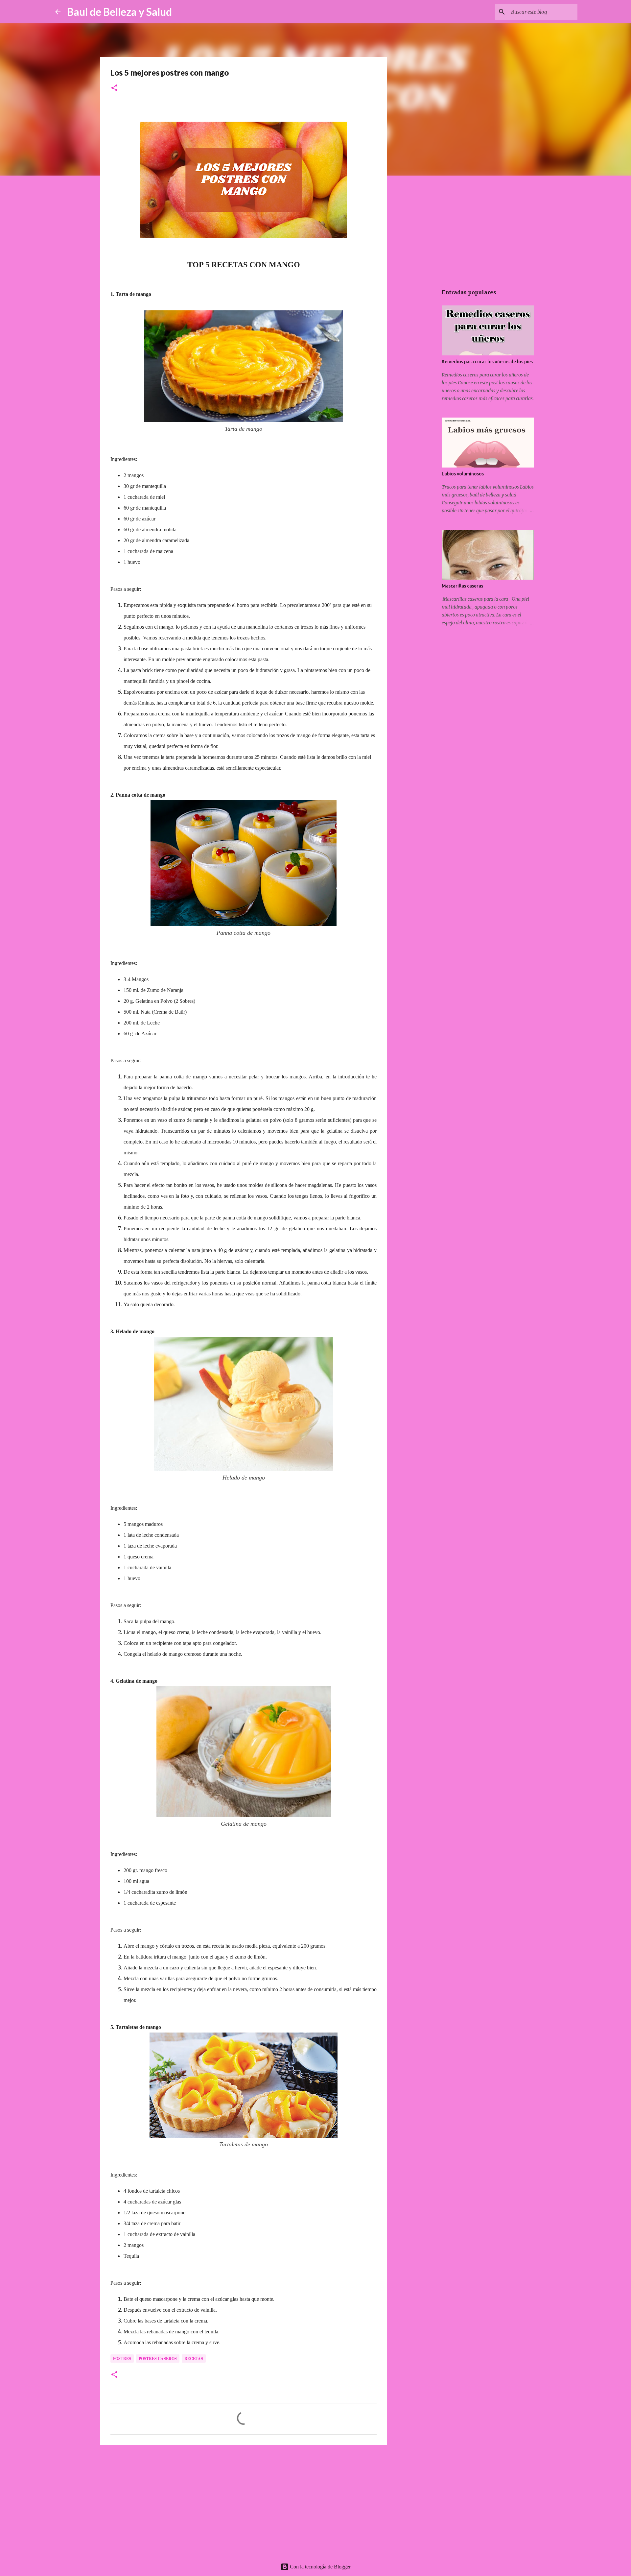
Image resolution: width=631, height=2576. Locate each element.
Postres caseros (158, 2359)
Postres (122, 2359)
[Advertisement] (244, 2501)
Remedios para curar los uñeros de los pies (487, 362)
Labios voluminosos (463, 474)
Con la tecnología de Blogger (320, 2567)
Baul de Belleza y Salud (119, 12)
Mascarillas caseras (462, 586)
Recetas (194, 2359)
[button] (114, 88)
